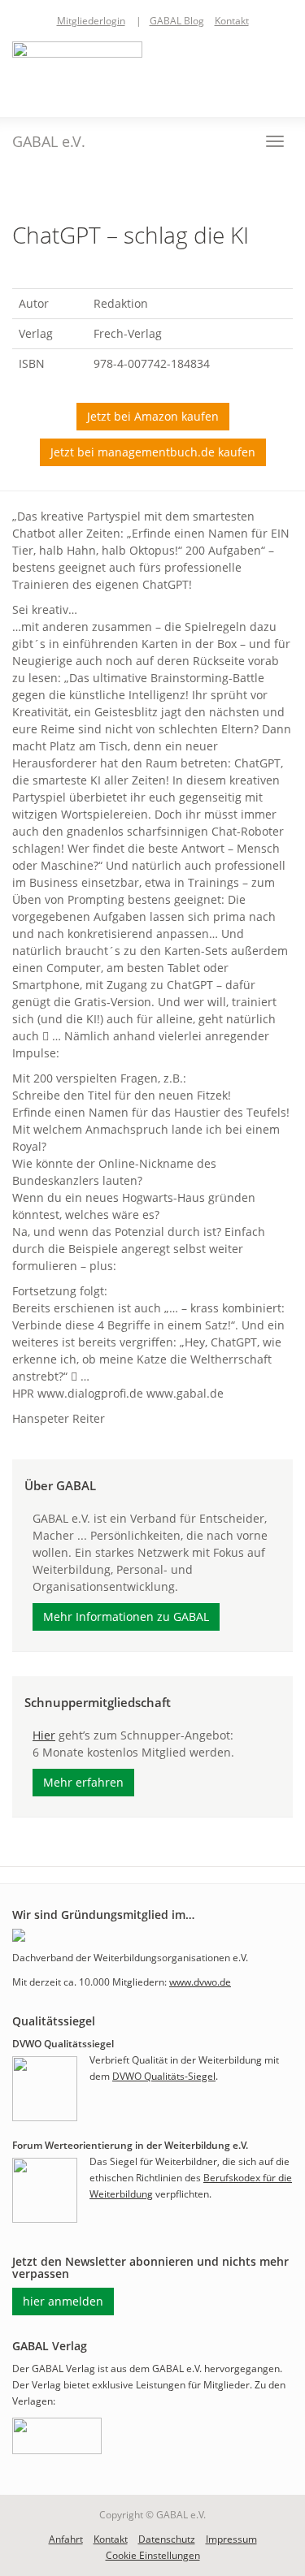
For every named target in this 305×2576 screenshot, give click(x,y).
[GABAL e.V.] (77, 71)
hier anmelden (63, 2301)
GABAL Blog (177, 21)
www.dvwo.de (200, 1982)
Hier (44, 1735)
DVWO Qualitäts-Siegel (164, 2076)
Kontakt (232, 21)
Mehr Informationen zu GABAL (126, 1616)
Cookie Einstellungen (153, 2555)
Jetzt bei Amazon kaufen (153, 416)
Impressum (231, 2539)
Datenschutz (167, 2539)
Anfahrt (66, 2539)
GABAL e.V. (49, 141)
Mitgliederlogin (91, 21)
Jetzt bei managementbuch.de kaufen (153, 452)
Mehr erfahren (83, 1782)
